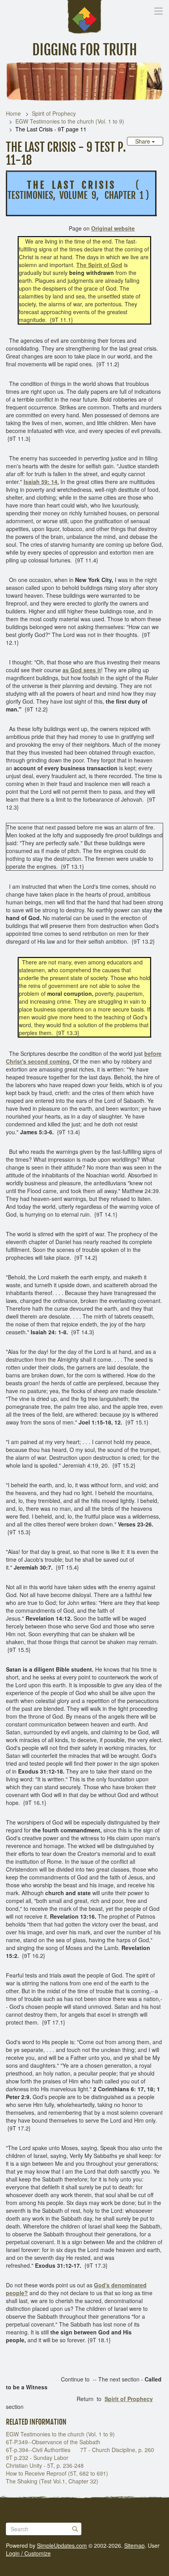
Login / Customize (28, 2553)
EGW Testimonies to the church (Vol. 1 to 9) (70, 121)
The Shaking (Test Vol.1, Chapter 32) (52, 2481)
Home (13, 113)
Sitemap (134, 2545)
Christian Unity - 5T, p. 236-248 (45, 2465)
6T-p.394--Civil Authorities (38, 2450)
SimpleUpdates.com (62, 2545)
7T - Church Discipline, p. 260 (117, 2450)
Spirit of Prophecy (54, 113)
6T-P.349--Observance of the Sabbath (53, 2442)
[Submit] (75, 2529)
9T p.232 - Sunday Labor (37, 2458)
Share (143, 141)
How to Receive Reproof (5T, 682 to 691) (57, 2473)
